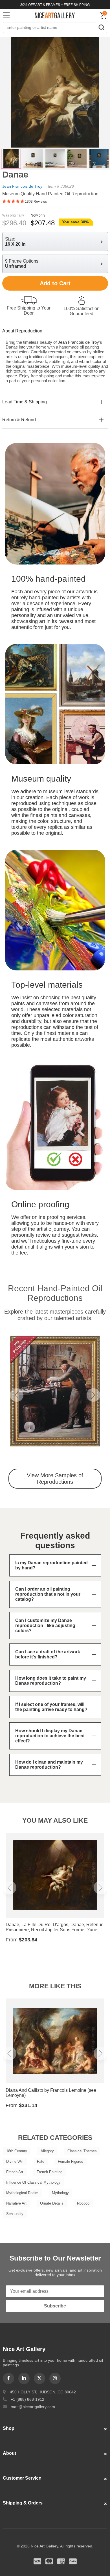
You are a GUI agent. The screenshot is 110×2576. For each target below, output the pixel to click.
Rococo (83, 2203)
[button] (17, 1395)
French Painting (49, 2172)
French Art (15, 2172)
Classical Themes (82, 2151)
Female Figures (71, 2161)
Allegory (47, 2151)
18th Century (17, 2151)
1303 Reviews (36, 202)
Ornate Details (52, 2203)
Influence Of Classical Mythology (33, 2182)
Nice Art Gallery (55, 15)
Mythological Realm (22, 2193)
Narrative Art (16, 2203)
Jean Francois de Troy (22, 186)
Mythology (60, 2193)
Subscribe (55, 2306)
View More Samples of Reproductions (55, 1479)
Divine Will (15, 2161)
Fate (41, 2161)
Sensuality (15, 2214)
